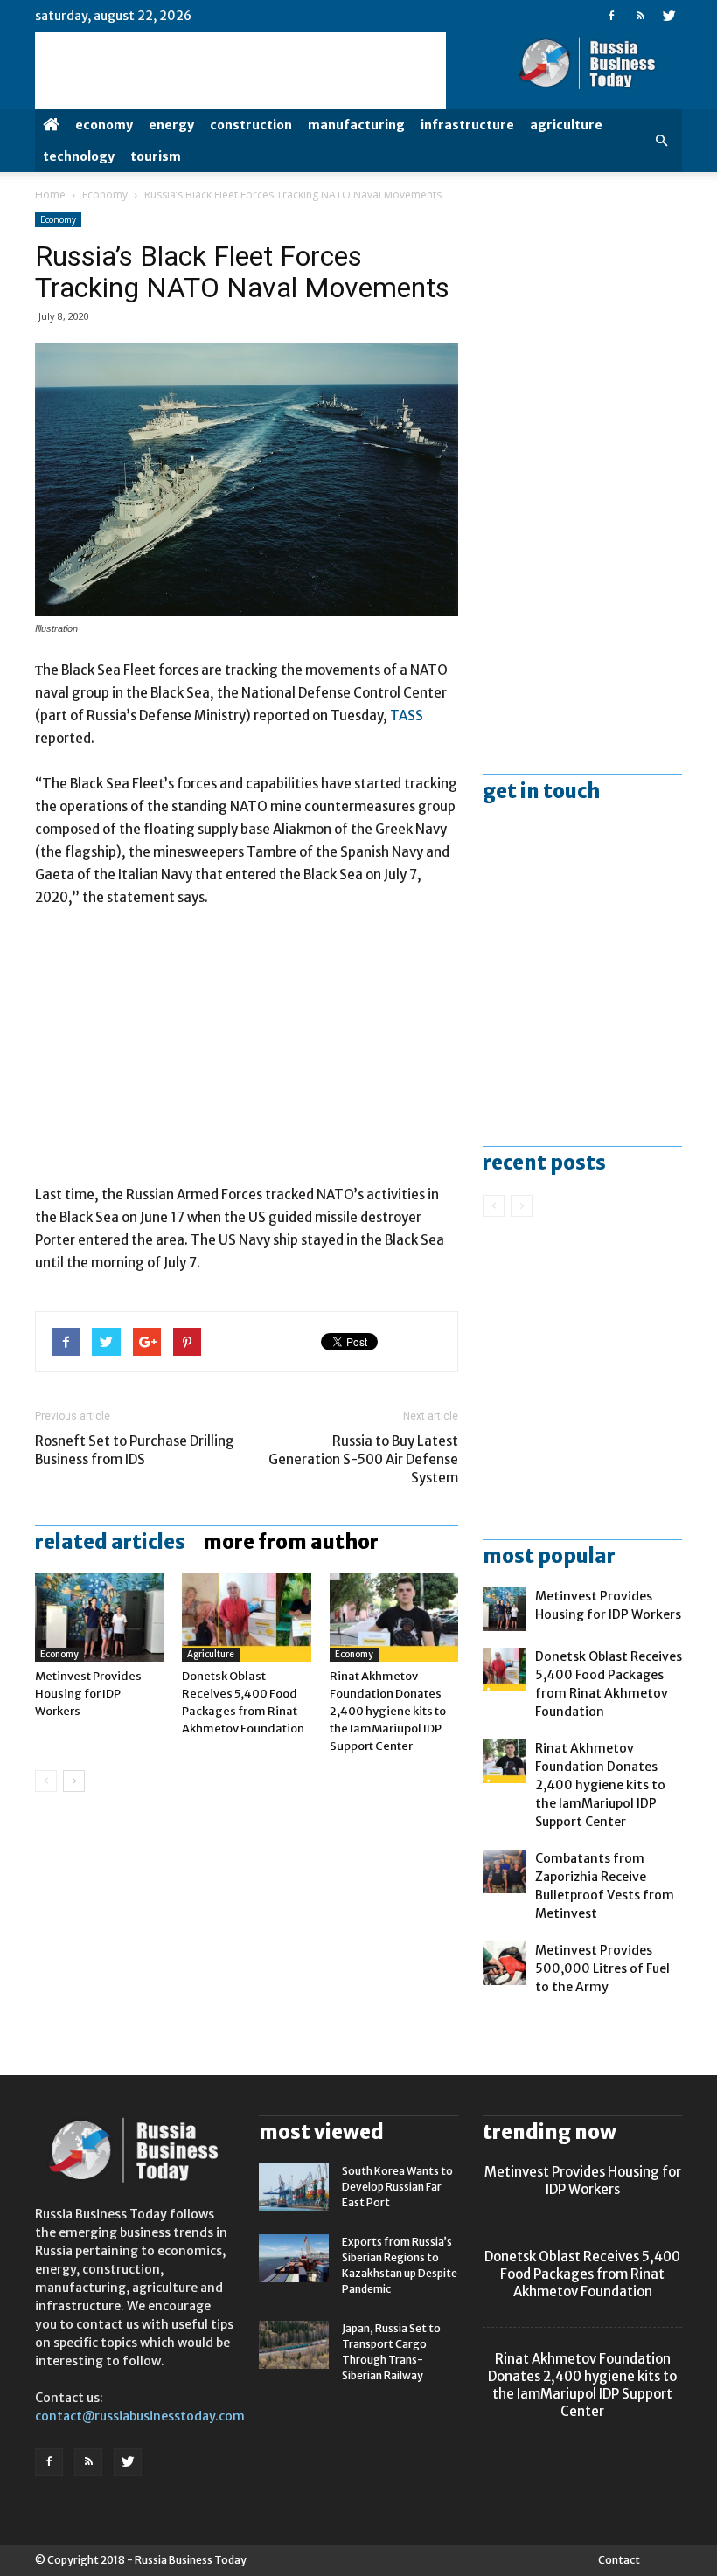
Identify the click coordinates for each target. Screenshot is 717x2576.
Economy (104, 125)
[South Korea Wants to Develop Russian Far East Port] (294, 2187)
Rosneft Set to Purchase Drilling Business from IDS (135, 1450)
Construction (251, 125)
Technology (79, 156)
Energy (171, 125)
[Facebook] (611, 16)
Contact (619, 2560)
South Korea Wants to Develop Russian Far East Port (397, 2187)
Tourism (156, 156)
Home (50, 194)
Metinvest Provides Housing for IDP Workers (88, 1694)
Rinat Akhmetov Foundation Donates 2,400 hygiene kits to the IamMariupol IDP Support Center (388, 1711)
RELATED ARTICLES (110, 1542)
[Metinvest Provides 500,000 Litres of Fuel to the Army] (505, 1963)
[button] (661, 141)
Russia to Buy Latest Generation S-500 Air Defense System (363, 1459)
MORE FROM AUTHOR (291, 1542)
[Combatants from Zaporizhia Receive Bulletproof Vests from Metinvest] (505, 1871)
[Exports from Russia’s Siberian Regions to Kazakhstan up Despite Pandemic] (294, 2258)
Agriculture (566, 125)
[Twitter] (669, 16)
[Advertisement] (247, 1054)
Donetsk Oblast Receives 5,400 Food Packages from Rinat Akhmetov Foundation (582, 2274)
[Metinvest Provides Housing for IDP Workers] (99, 1618)
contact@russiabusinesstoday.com (140, 2416)
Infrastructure (467, 125)
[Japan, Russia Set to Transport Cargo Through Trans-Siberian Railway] (294, 2345)
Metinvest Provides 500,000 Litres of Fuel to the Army (602, 1968)
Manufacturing (356, 125)
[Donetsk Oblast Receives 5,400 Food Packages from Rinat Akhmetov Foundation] (246, 1618)
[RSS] (640, 16)
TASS (407, 715)
